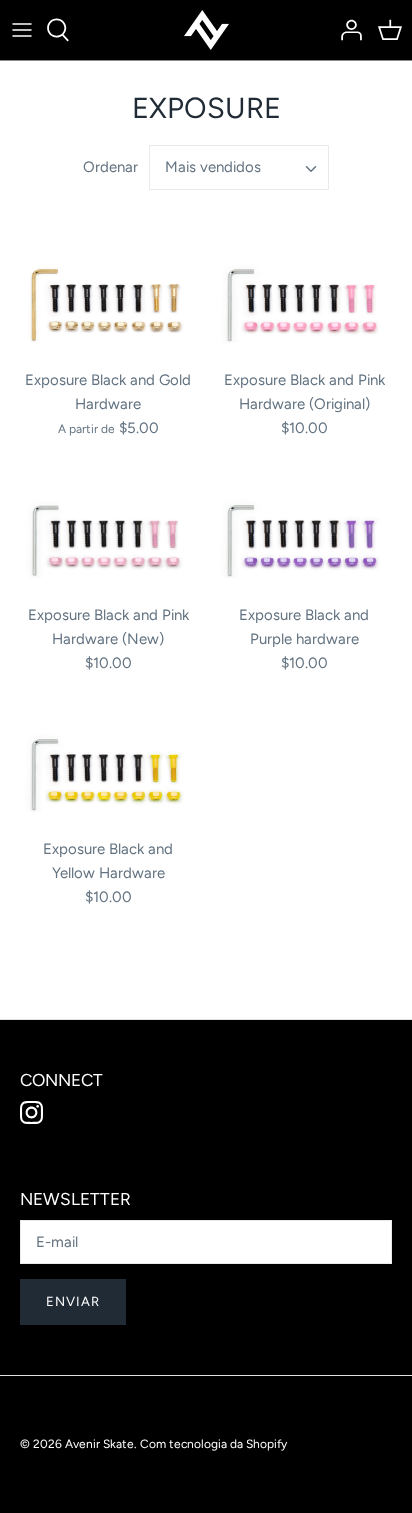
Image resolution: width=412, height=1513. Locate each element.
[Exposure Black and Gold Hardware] (108, 303)
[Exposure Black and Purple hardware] (304, 539)
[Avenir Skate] (206, 30)
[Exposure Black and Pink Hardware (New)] (108, 539)
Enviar (73, 1301)
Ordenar (110, 167)
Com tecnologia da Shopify (213, 1444)
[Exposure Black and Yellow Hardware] (108, 773)
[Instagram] (31, 1112)
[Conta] (346, 30)
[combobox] (239, 167)
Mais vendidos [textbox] (213, 167)
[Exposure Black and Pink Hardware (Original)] (304, 303)
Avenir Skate (99, 1444)
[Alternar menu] (22, 30)
